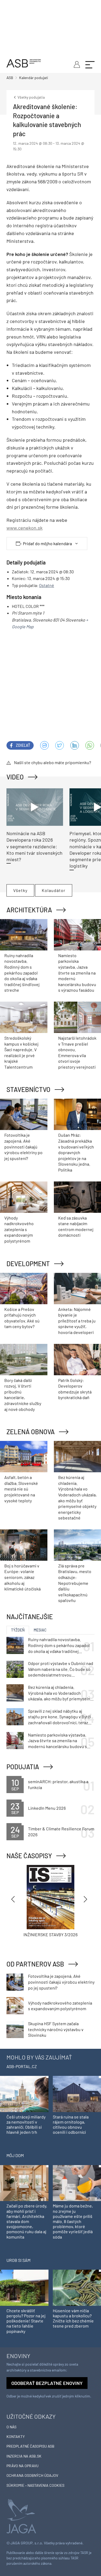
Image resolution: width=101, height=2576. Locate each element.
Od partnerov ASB (35, 1964)
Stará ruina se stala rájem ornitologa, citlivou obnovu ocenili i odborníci (71, 2125)
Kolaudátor (54, 890)
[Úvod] (24, 63)
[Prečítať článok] (35, 807)
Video (15, 777)
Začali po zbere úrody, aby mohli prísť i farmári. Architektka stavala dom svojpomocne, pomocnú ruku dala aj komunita (27, 2221)
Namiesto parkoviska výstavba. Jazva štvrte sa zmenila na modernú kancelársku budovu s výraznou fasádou (77, 973)
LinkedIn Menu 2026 (47, 1808)
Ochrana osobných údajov (32, 2475)
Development (28, 1264)
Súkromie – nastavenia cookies (35, 2485)
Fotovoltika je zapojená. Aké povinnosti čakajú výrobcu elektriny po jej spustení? (23, 1146)
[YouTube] (90, 745)
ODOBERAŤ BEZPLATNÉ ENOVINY (47, 2383)
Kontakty (16, 2436)
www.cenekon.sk (25, 528)
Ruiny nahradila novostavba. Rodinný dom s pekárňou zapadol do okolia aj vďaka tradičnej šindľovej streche (22, 973)
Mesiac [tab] (40, 1630)
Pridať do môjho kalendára (47, 544)
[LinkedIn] (75, 745)
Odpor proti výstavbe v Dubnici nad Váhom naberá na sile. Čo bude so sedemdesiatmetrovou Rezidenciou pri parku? (61, 1669)
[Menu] (90, 64)
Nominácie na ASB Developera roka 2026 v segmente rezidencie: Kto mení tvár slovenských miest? (34, 846)
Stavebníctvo (28, 1089)
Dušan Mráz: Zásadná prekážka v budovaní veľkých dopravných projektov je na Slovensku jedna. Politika (76, 1152)
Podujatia (23, 1767)
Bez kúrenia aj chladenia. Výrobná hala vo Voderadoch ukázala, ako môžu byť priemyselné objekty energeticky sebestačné (60, 1693)
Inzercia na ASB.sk (24, 2456)
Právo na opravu (22, 2466)
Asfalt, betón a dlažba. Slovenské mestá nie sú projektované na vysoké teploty (21, 1489)
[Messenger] (44, 745)
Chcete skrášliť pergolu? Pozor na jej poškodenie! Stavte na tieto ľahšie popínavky (26, 2321)
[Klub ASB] (76, 64)
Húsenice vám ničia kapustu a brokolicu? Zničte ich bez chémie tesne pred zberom (73, 2318)
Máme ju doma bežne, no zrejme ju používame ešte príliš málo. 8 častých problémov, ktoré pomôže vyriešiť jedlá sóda (73, 2221)
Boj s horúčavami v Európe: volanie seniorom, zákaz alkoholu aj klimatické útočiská (22, 1577)
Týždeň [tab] (18, 1630)
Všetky (20, 890)
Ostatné (47, 585)
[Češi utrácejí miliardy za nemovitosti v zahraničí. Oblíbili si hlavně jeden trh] (24, 2093)
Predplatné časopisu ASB (30, 2446)
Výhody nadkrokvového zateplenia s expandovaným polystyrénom (19, 1229)
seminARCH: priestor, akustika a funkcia (58, 1784)
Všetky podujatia (31, 97)
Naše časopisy (29, 1856)
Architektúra (29, 910)
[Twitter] (60, 745)
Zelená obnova (31, 1432)
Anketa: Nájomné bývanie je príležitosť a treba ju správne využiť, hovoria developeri (77, 1321)
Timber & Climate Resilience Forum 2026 (61, 1832)
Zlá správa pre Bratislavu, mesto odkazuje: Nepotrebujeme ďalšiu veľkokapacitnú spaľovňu (75, 1583)
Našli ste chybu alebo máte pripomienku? (53, 762)
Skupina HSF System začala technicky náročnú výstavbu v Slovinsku (56, 2029)
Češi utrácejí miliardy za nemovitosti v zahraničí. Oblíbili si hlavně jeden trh (26, 2125)
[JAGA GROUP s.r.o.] (21, 2516)
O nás (11, 2427)
